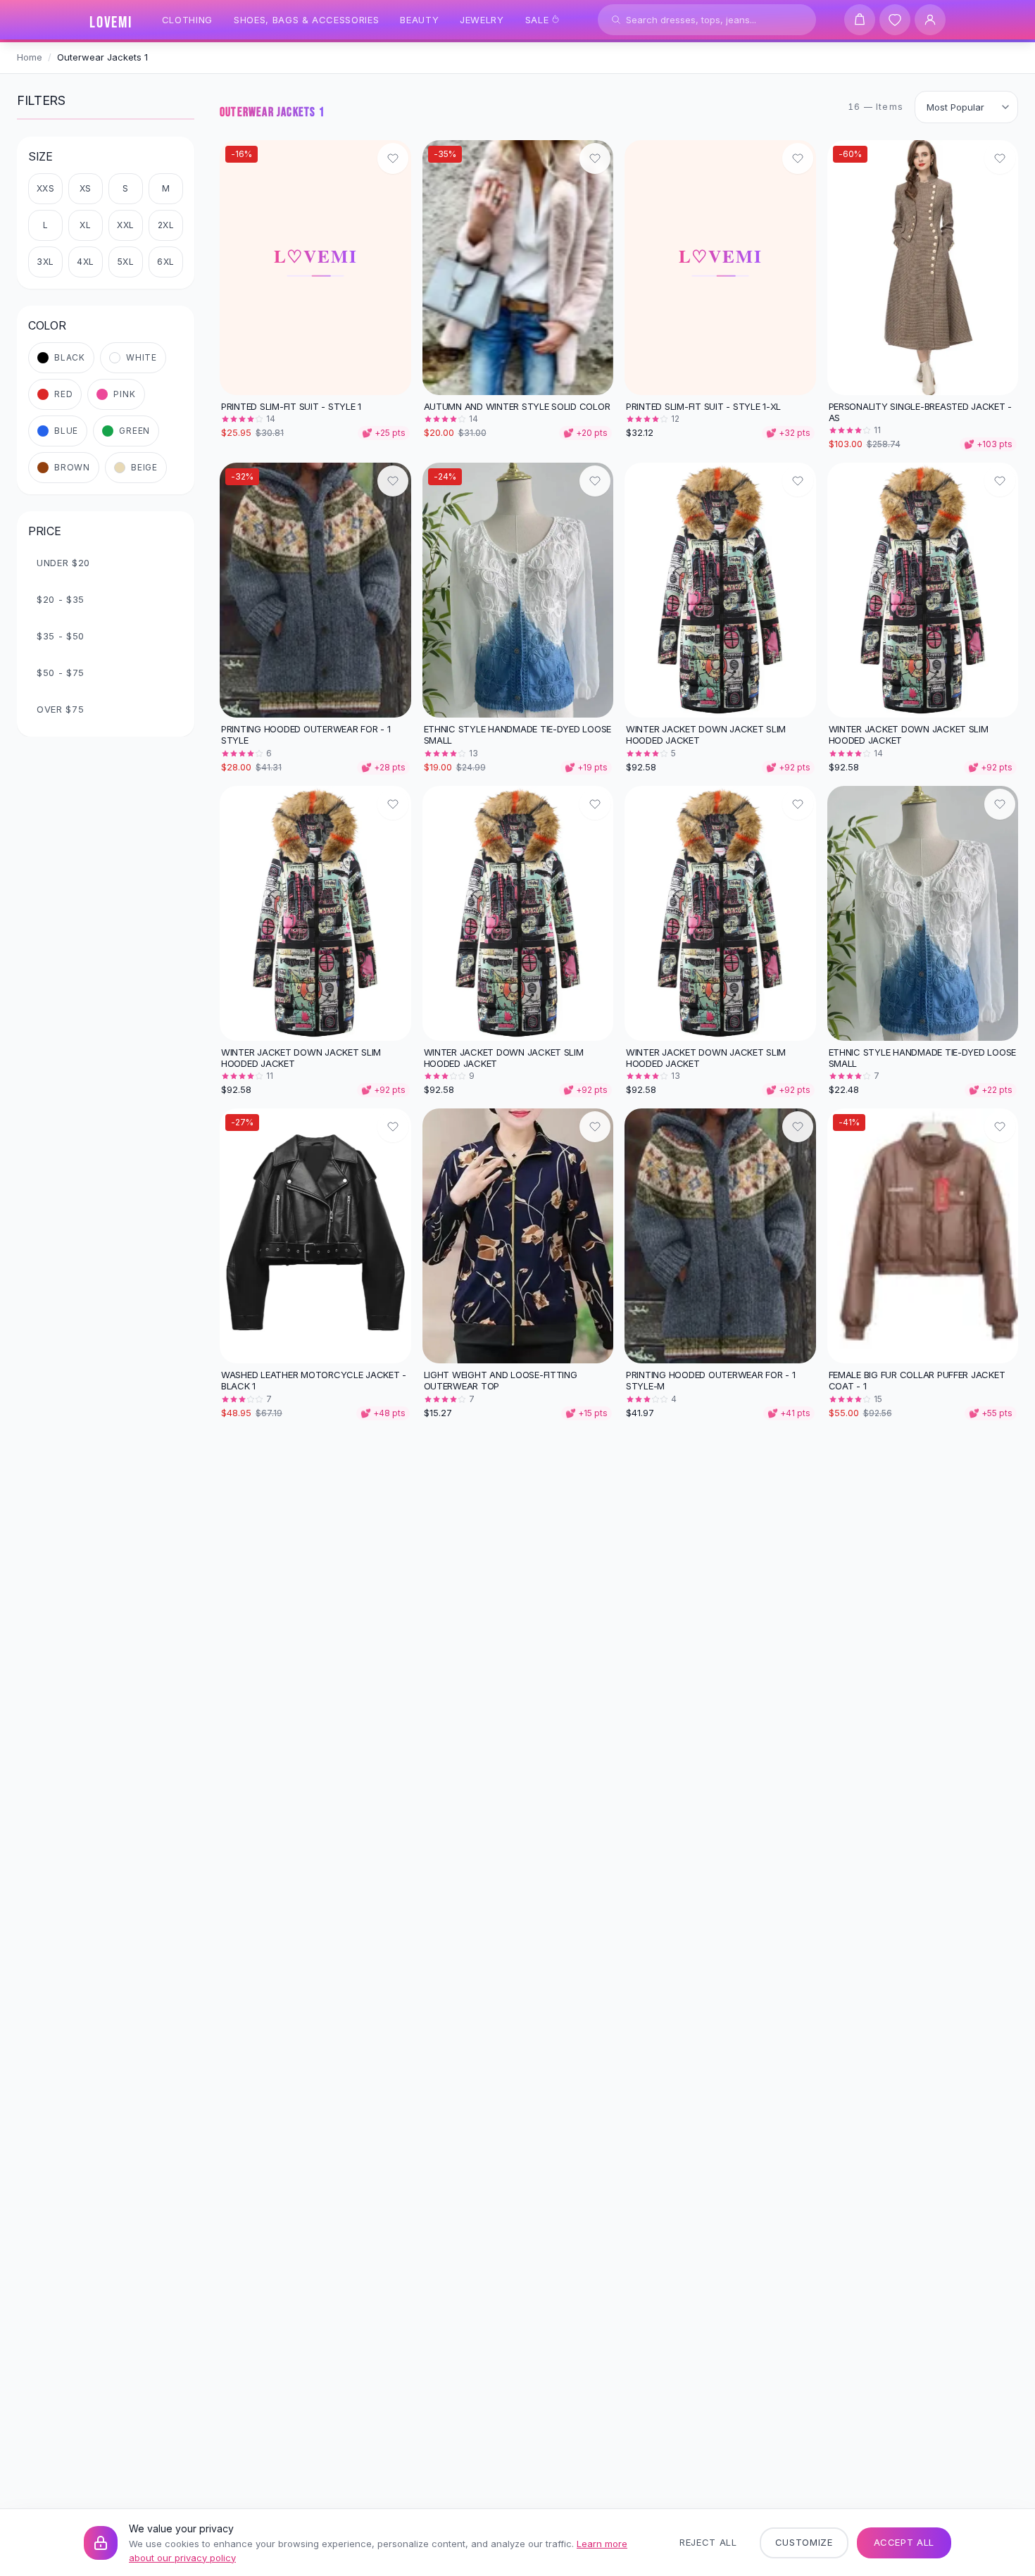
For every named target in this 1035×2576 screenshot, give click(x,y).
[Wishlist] (895, 20)
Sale (537, 20)
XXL (126, 225)
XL (85, 225)
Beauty (419, 20)
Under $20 (63, 563)
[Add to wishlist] (393, 158)
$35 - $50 (61, 636)
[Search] (616, 20)
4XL (86, 262)
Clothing (187, 20)
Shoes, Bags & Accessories (306, 20)
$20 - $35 (61, 599)
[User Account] (930, 20)
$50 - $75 (61, 673)
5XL (126, 262)
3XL (45, 262)
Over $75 (60, 709)
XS (86, 188)
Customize (804, 2542)
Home (30, 57)
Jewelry (482, 20)
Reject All (708, 2542)
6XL (166, 262)
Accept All (904, 2542)
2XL (166, 225)
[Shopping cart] (860, 20)
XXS (46, 188)
